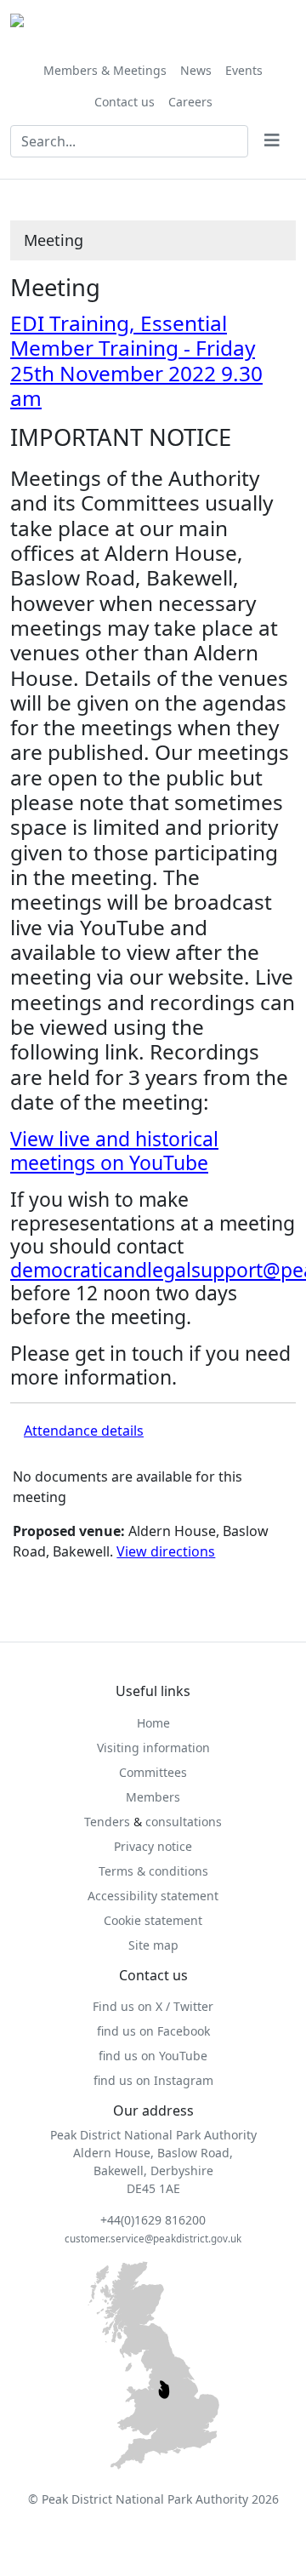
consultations (184, 1822)
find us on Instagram (153, 2080)
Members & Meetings (105, 70)
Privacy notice (153, 1846)
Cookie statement (153, 1920)
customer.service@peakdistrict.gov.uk (153, 2239)
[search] (272, 141)
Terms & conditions (153, 1871)
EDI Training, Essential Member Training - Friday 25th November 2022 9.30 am (136, 360)
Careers (190, 102)
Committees (153, 1772)
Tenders (107, 1822)
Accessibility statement (153, 1896)
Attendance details (84, 1431)
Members (153, 1797)
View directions (166, 1551)
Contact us (125, 102)
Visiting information (153, 1748)
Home (153, 1723)
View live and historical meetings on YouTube (114, 1151)
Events (244, 70)
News (196, 70)
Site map (153, 1945)
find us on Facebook (153, 2031)
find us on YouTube (153, 2056)
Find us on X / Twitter (153, 2006)
